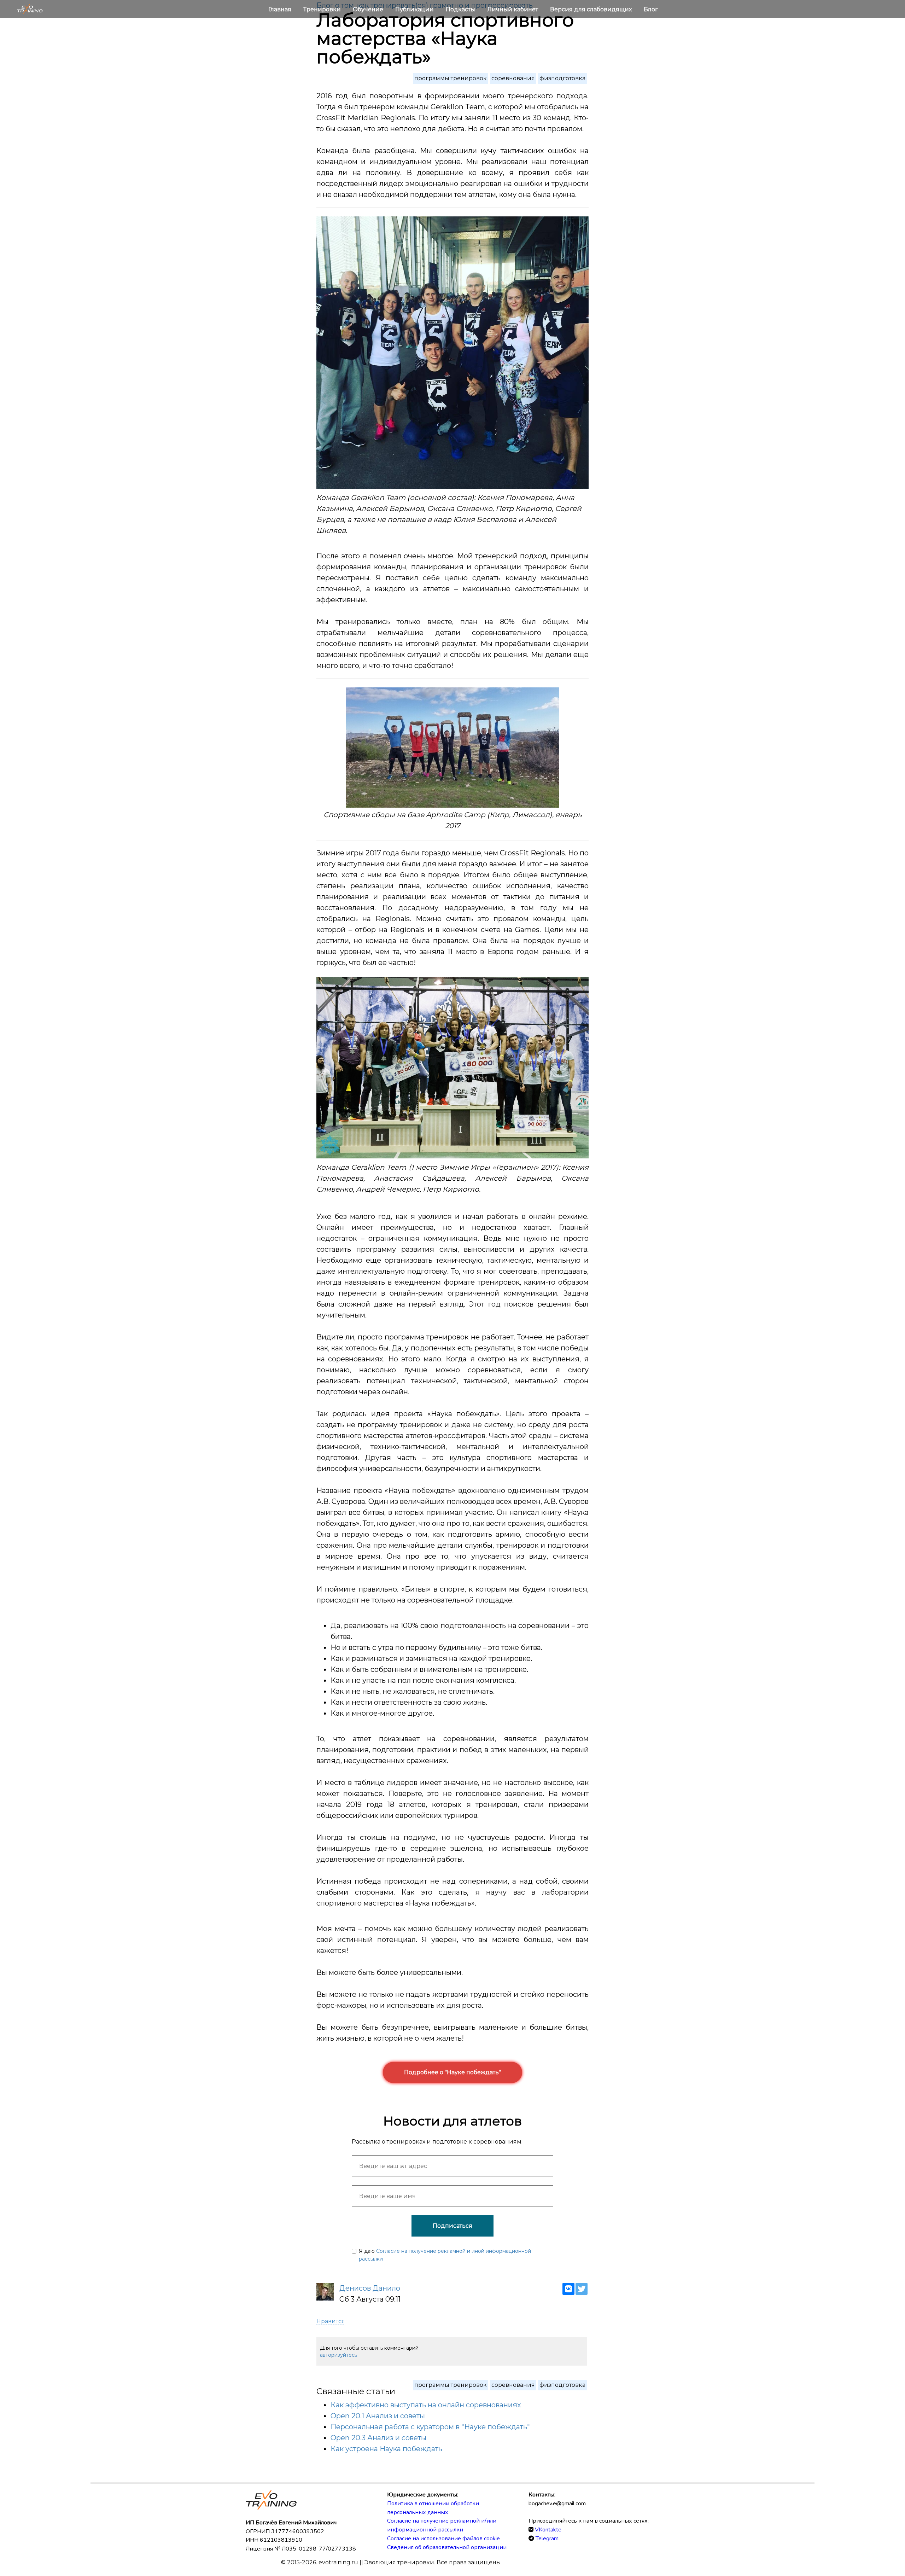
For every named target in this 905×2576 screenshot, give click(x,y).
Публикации (415, 9)
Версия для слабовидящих (592, 9)
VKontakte (548, 2530)
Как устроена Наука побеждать (386, 2449)
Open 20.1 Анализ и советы (378, 2416)
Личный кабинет (513, 9)
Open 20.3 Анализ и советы (378, 2438)
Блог (651, 9)
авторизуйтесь (338, 2355)
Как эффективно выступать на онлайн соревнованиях (426, 2405)
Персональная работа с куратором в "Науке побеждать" (430, 2427)
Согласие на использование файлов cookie (443, 2539)
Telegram (547, 2539)
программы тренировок (451, 78)
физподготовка (562, 78)
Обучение (369, 9)
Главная (281, 9)
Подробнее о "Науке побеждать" (452, 2072)
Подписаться (452, 2226)
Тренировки (323, 9)
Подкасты (461, 9)
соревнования (513, 78)
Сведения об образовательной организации (447, 2547)
